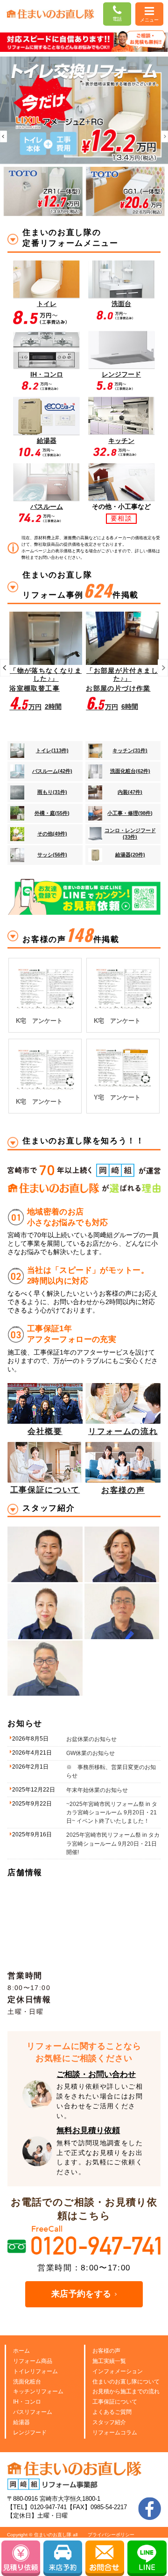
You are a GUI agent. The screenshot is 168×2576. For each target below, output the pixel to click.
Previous (3, 136)
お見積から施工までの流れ (126, 2391)
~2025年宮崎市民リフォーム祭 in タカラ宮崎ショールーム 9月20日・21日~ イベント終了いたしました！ (112, 1812)
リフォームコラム (115, 2433)
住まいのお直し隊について (126, 2382)
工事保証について (115, 2402)
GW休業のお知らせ (91, 1753)
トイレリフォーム (35, 2371)
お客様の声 (106, 2351)
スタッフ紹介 (109, 2422)
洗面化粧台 (27, 2382)
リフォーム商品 (33, 2361)
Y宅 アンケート (117, 1097)
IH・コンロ (27, 2402)
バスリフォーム (33, 2412)
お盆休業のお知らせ (91, 1739)
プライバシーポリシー (111, 2535)
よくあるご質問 (112, 2412)
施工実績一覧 (109, 2361)
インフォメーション (118, 2371)
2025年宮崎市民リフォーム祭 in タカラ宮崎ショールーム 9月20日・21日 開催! (113, 1843)
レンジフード (30, 2433)
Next (164, 136)
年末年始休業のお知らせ (97, 1790)
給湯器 (21, 2422)
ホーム (21, 2351)
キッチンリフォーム (38, 2391)
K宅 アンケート (39, 1021)
